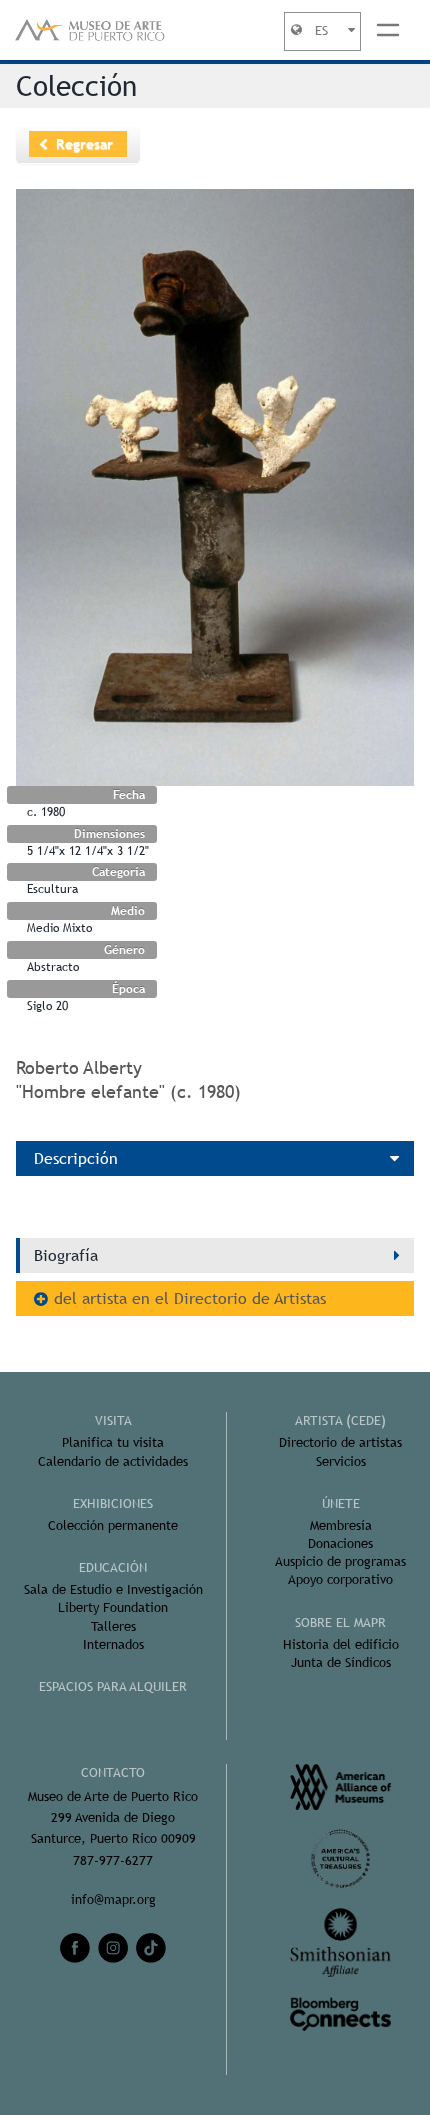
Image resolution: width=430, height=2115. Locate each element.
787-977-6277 (113, 1860)
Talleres (113, 1626)
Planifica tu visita (113, 1442)
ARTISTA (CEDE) (340, 1420)
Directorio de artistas (340, 1442)
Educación (113, 1567)
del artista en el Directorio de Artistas (190, 1298)
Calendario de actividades (113, 1461)
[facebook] (75, 1948)
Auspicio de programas (340, 1561)
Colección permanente (113, 1525)
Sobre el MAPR (340, 1622)
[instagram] (113, 1948)
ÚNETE (341, 1503)
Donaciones (340, 1543)
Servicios (341, 1461)
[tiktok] (151, 1948)
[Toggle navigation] (388, 30)
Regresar (84, 144)
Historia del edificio (341, 1644)
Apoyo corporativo (340, 1579)
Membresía (341, 1525)
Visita (113, 1420)
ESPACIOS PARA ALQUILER (113, 1686)
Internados (113, 1644)
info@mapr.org (113, 1899)
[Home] (90, 30)
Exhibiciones (113, 1503)
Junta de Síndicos (341, 1662)
